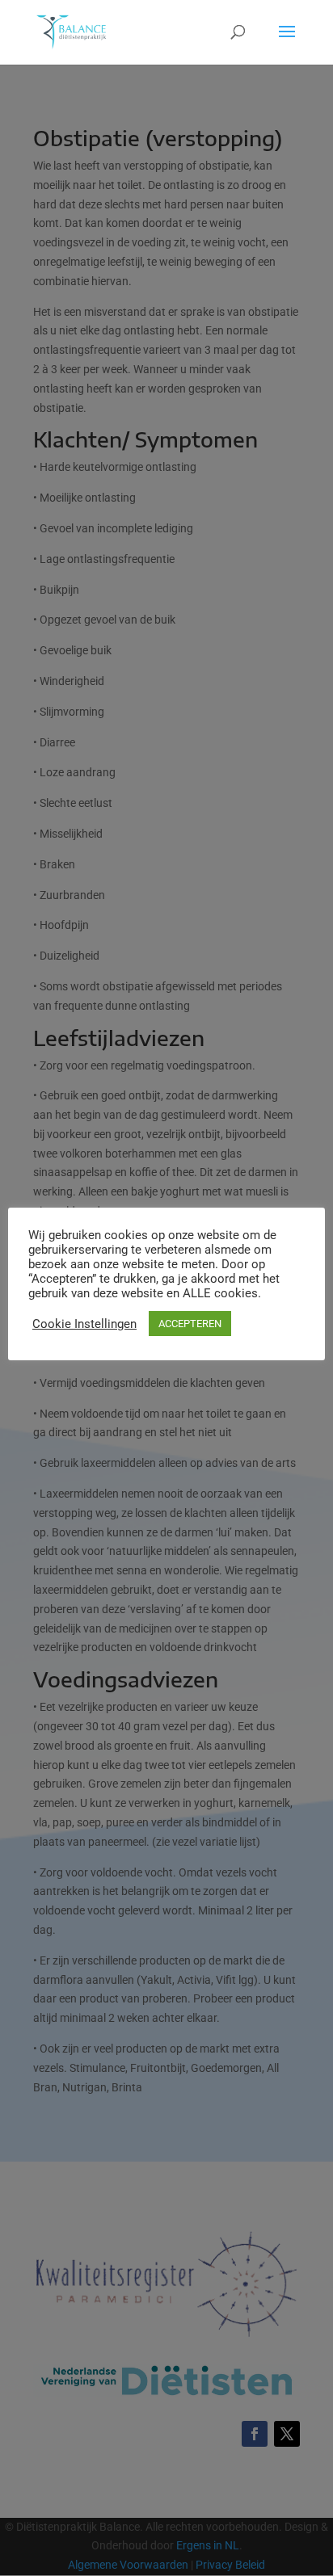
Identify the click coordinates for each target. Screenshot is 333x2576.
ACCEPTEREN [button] (190, 1324)
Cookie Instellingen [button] (84, 1324)
